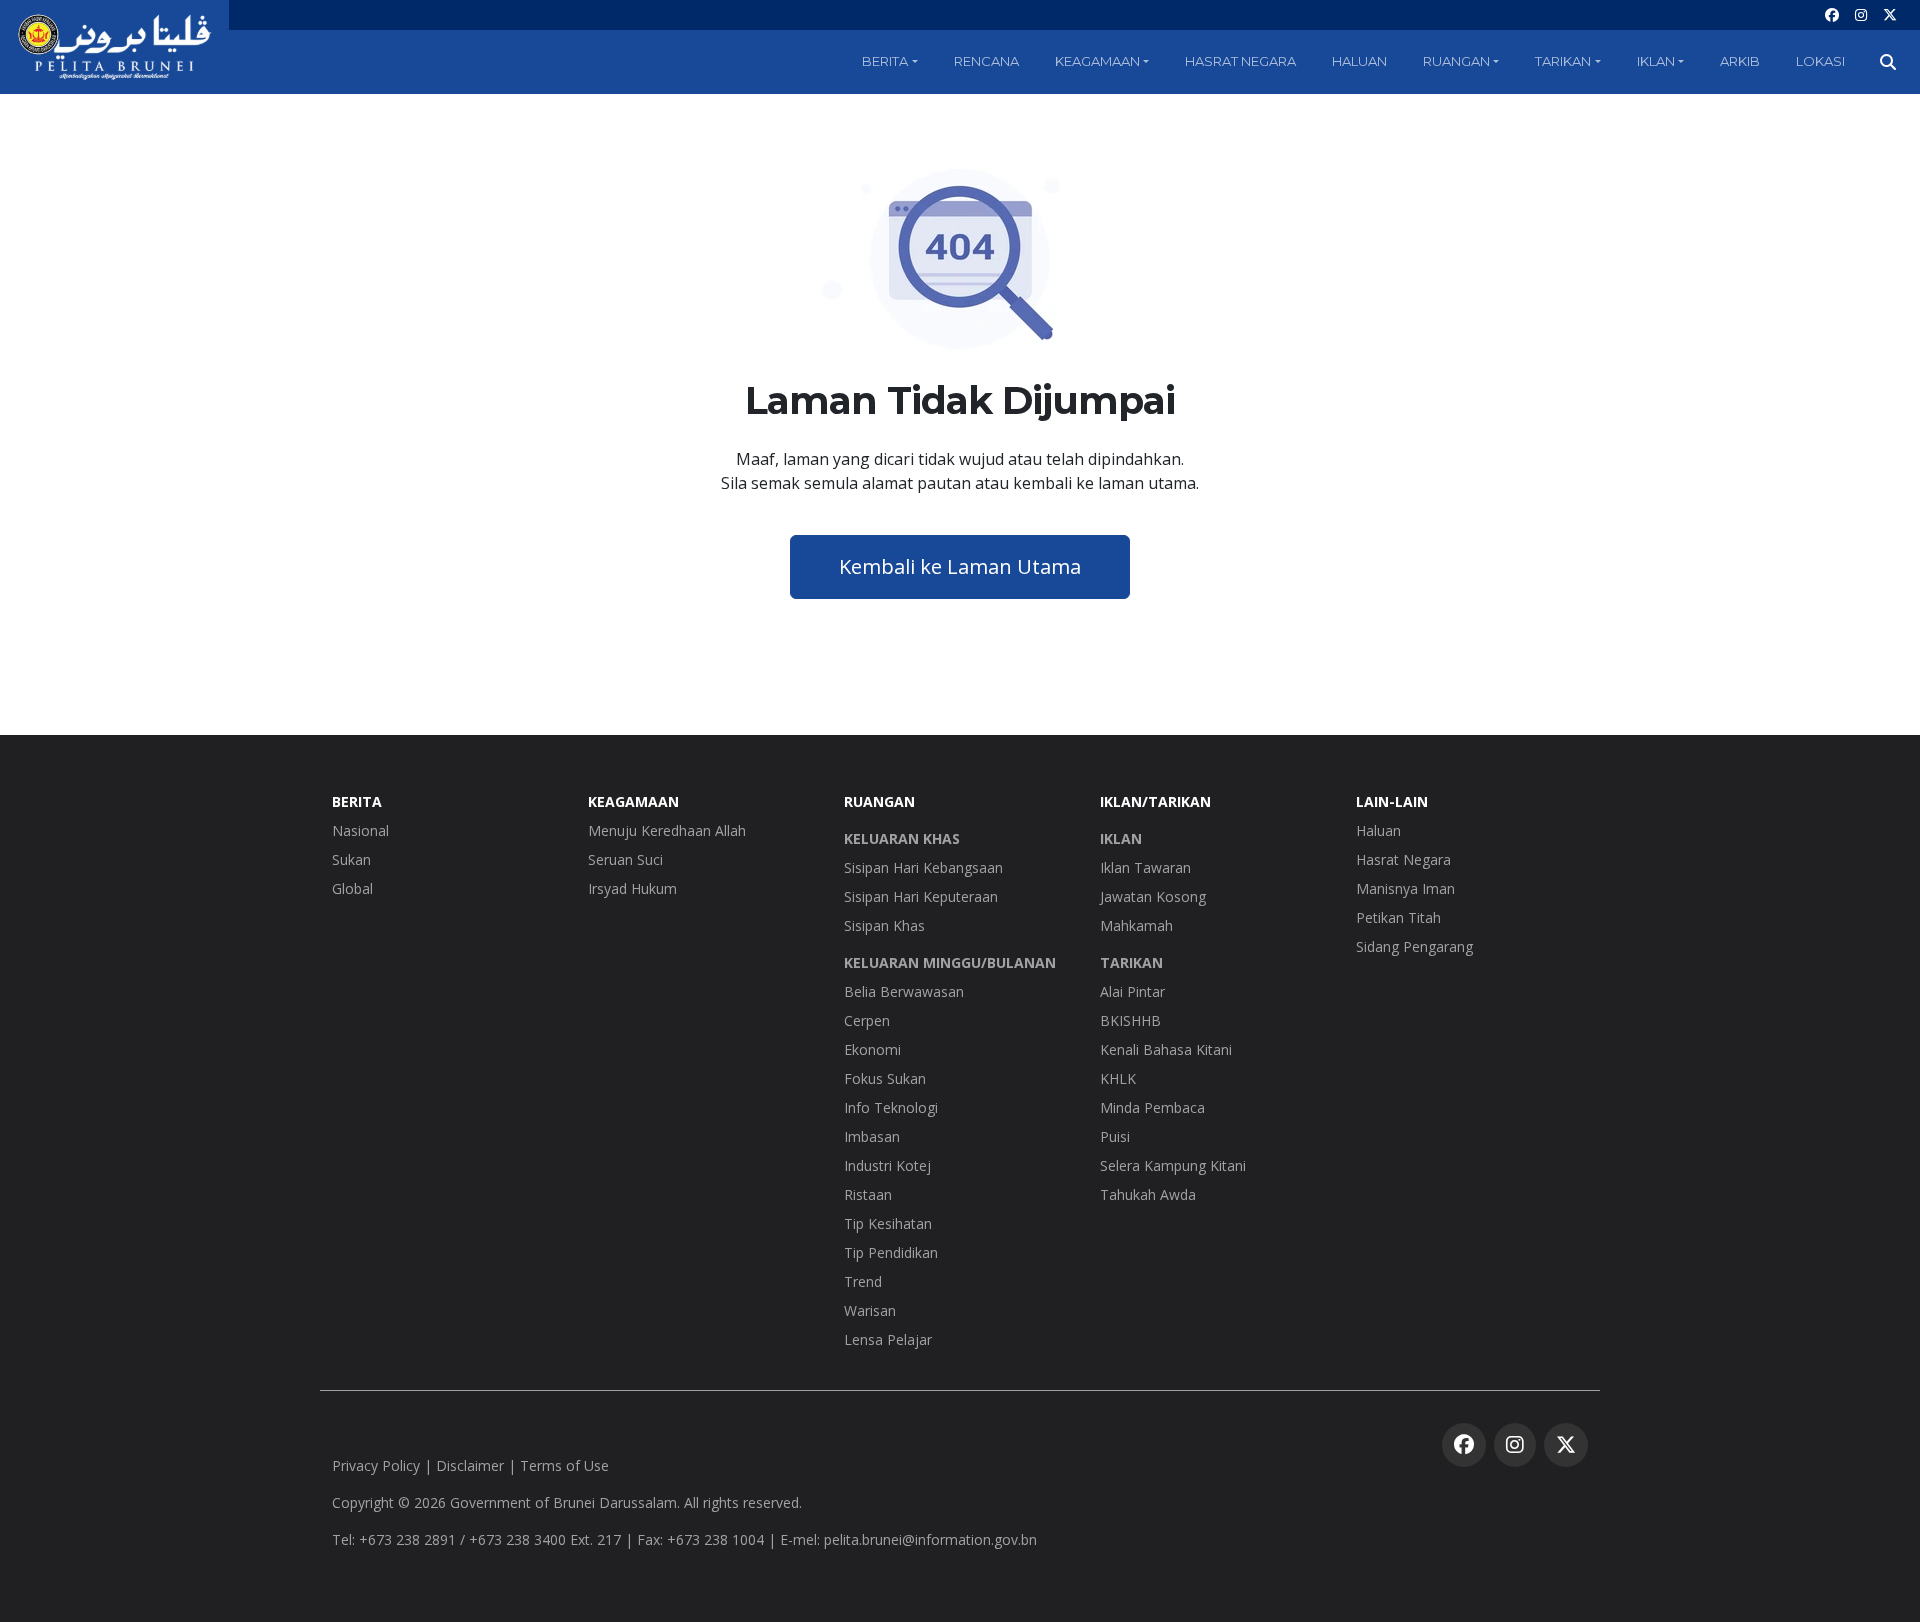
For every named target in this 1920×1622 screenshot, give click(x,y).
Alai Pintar (1132, 991)
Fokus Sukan (885, 1078)
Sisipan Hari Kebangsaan (923, 867)
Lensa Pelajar (888, 1339)
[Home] (114, 47)
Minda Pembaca (1152, 1107)
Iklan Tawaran (1145, 867)
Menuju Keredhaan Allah (667, 830)
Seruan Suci (625, 859)
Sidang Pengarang (1414, 946)
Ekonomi (872, 1049)
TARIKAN (1131, 962)
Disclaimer (470, 1465)
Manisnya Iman (1405, 888)
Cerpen (867, 1020)
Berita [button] (885, 61)
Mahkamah (1136, 925)
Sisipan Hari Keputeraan (921, 896)
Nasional (360, 830)
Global (352, 888)
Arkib (1740, 61)
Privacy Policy (376, 1465)
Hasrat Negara (1240, 61)
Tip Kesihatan (888, 1223)
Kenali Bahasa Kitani (1166, 1049)
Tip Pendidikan (891, 1252)
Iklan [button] (1656, 61)
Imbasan (872, 1136)
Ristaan (868, 1194)
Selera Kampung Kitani (1173, 1165)
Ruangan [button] (1456, 61)
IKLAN (1121, 838)
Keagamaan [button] (1097, 61)
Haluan (1359, 61)
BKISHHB (1130, 1020)
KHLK (1118, 1078)
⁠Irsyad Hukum (632, 888)
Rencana (986, 61)
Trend (863, 1281)
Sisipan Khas (884, 925)
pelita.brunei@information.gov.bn (930, 1539)
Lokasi (1820, 61)
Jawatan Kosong (1153, 896)
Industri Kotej (887, 1165)
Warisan (870, 1310)
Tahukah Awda (1148, 1194)
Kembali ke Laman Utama (960, 566)
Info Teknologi (891, 1107)
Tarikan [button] (1563, 61)
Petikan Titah (1398, 917)
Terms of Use (564, 1465)
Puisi (1115, 1136)
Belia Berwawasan (904, 991)
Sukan (351, 859)
